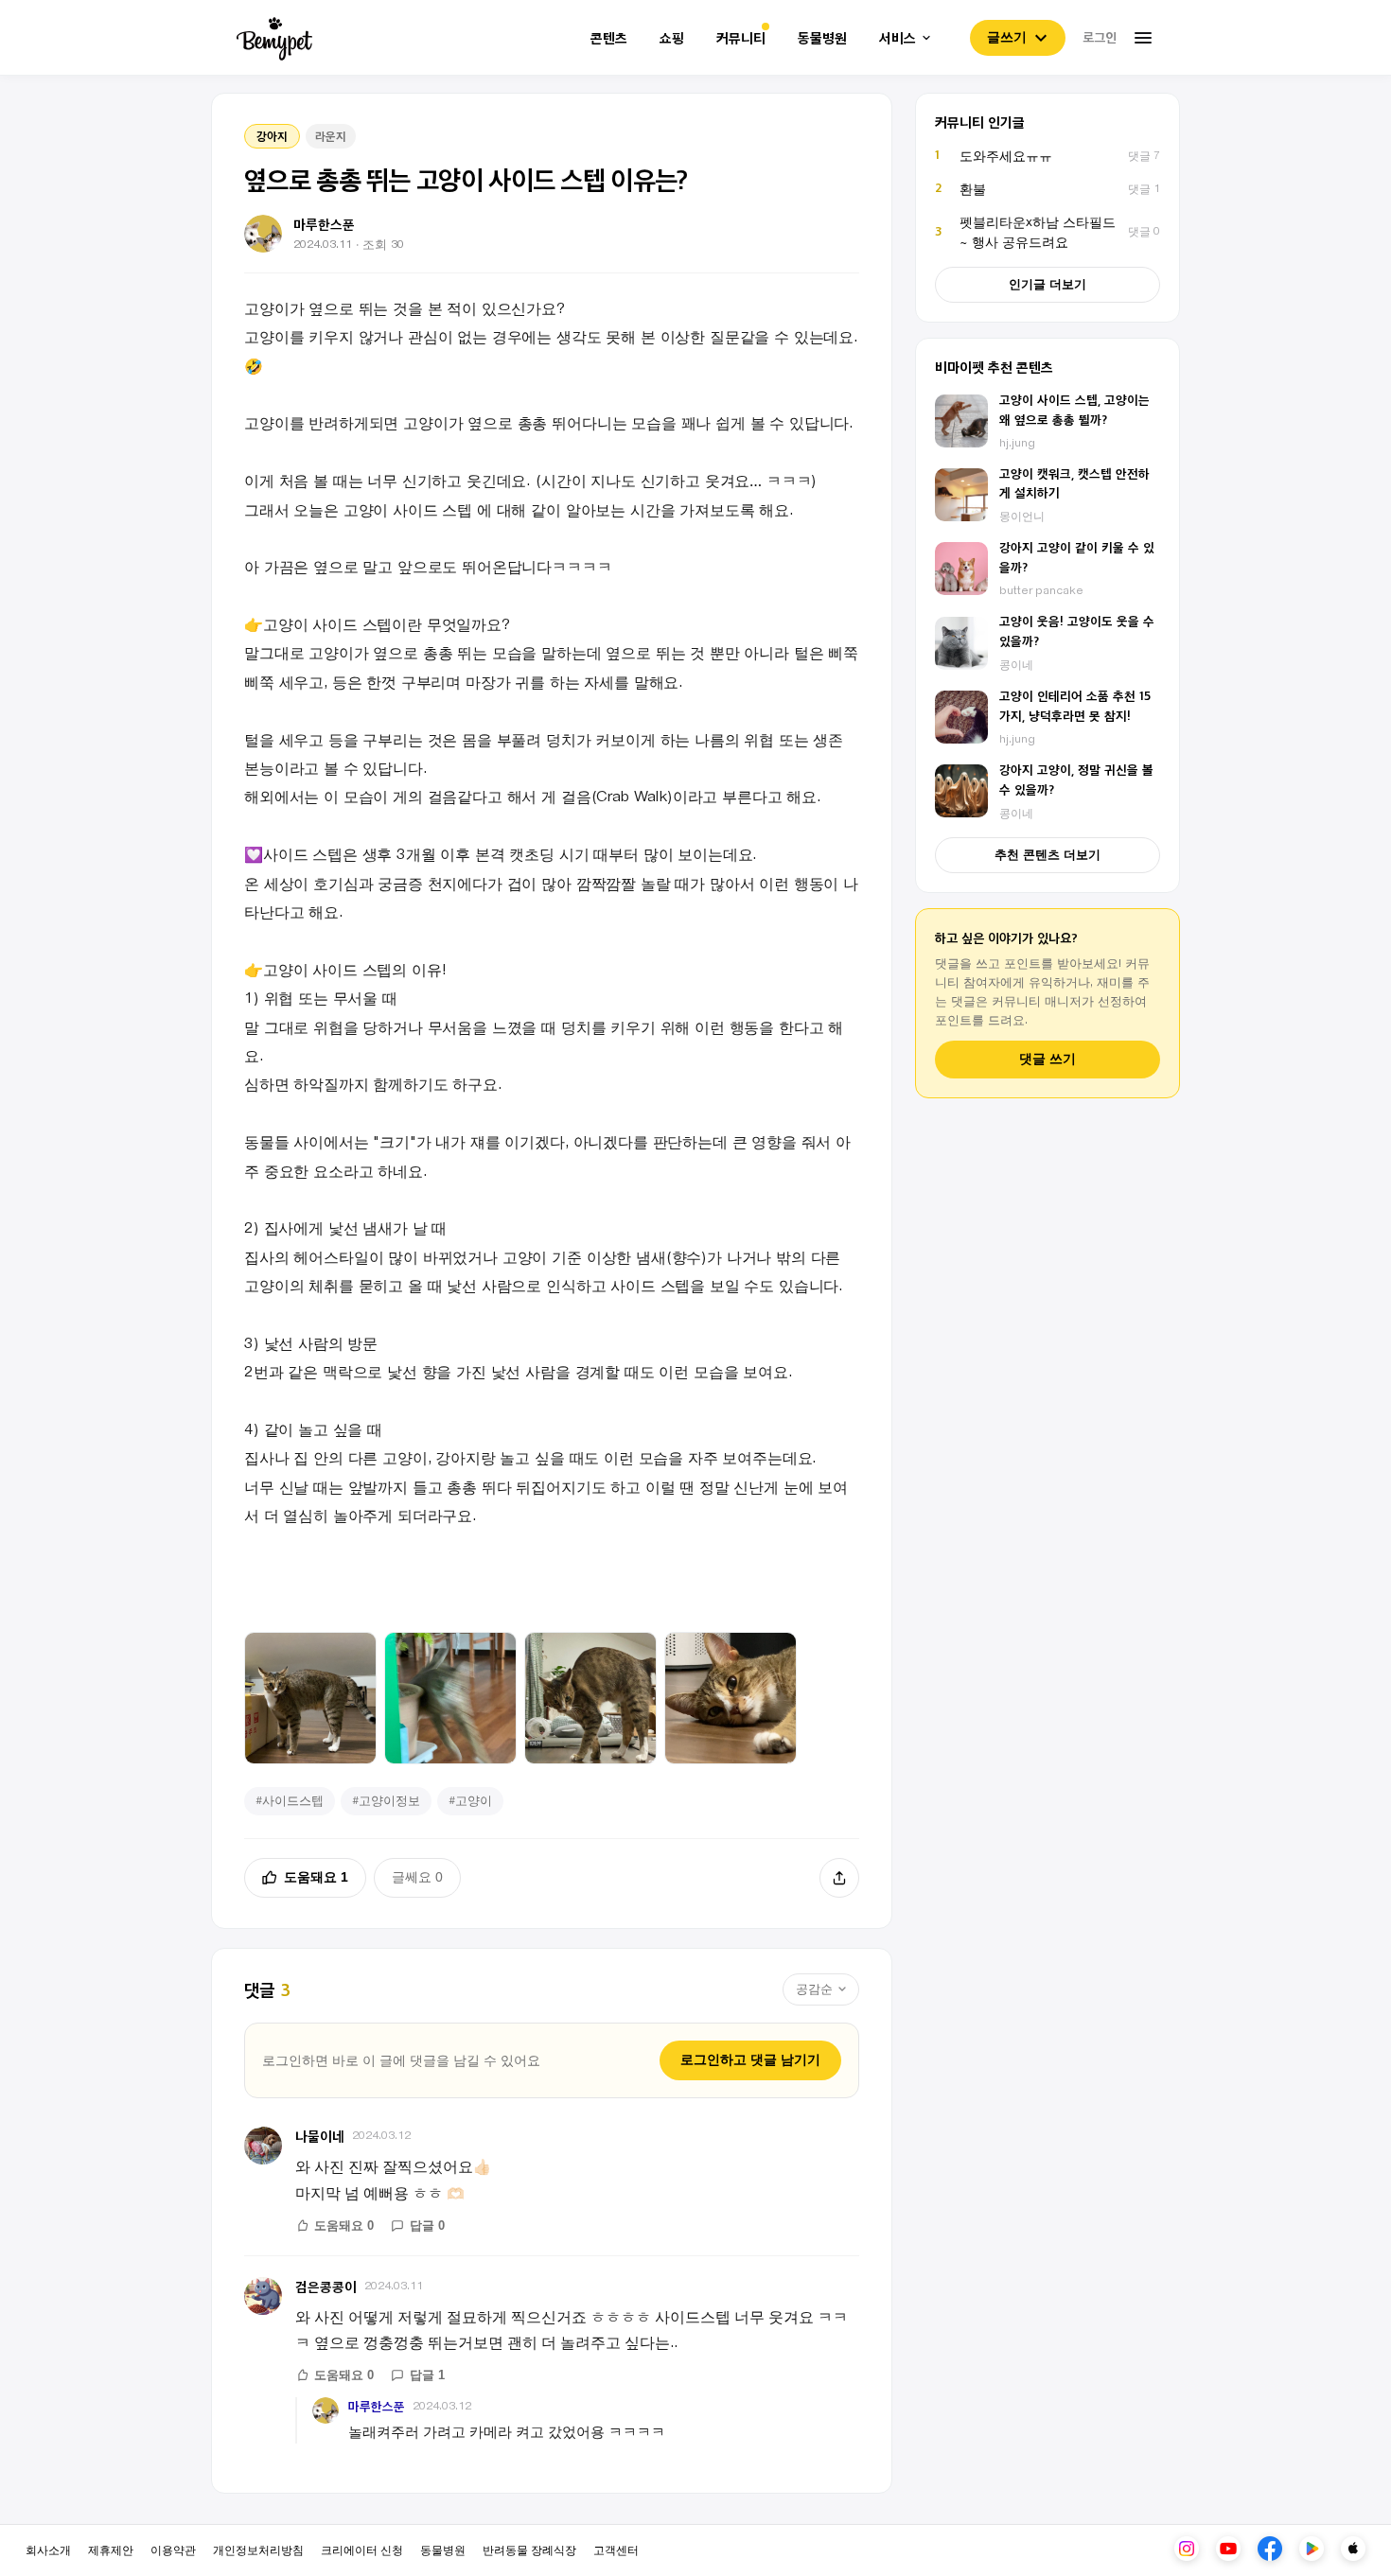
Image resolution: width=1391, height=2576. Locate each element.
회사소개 (48, 2549)
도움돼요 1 (316, 1877)
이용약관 (173, 2549)
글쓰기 (1007, 37)
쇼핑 (672, 38)
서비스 (898, 38)
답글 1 (427, 2375)
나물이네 (320, 2136)
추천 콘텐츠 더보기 (1048, 855)
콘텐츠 (609, 38)
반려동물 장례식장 (529, 2549)
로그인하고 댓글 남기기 (750, 2059)
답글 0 (427, 2226)
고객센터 (616, 2549)
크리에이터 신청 (362, 2549)
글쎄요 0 (417, 1877)
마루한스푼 (377, 2406)
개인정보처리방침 (258, 2549)
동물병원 (822, 38)
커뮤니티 (741, 38)
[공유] (839, 1878)
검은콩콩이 (326, 2286)
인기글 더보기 (1048, 284)
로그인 (1100, 37)
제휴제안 (111, 2549)
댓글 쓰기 (1048, 1059)
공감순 (814, 1989)
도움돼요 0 (344, 2226)
